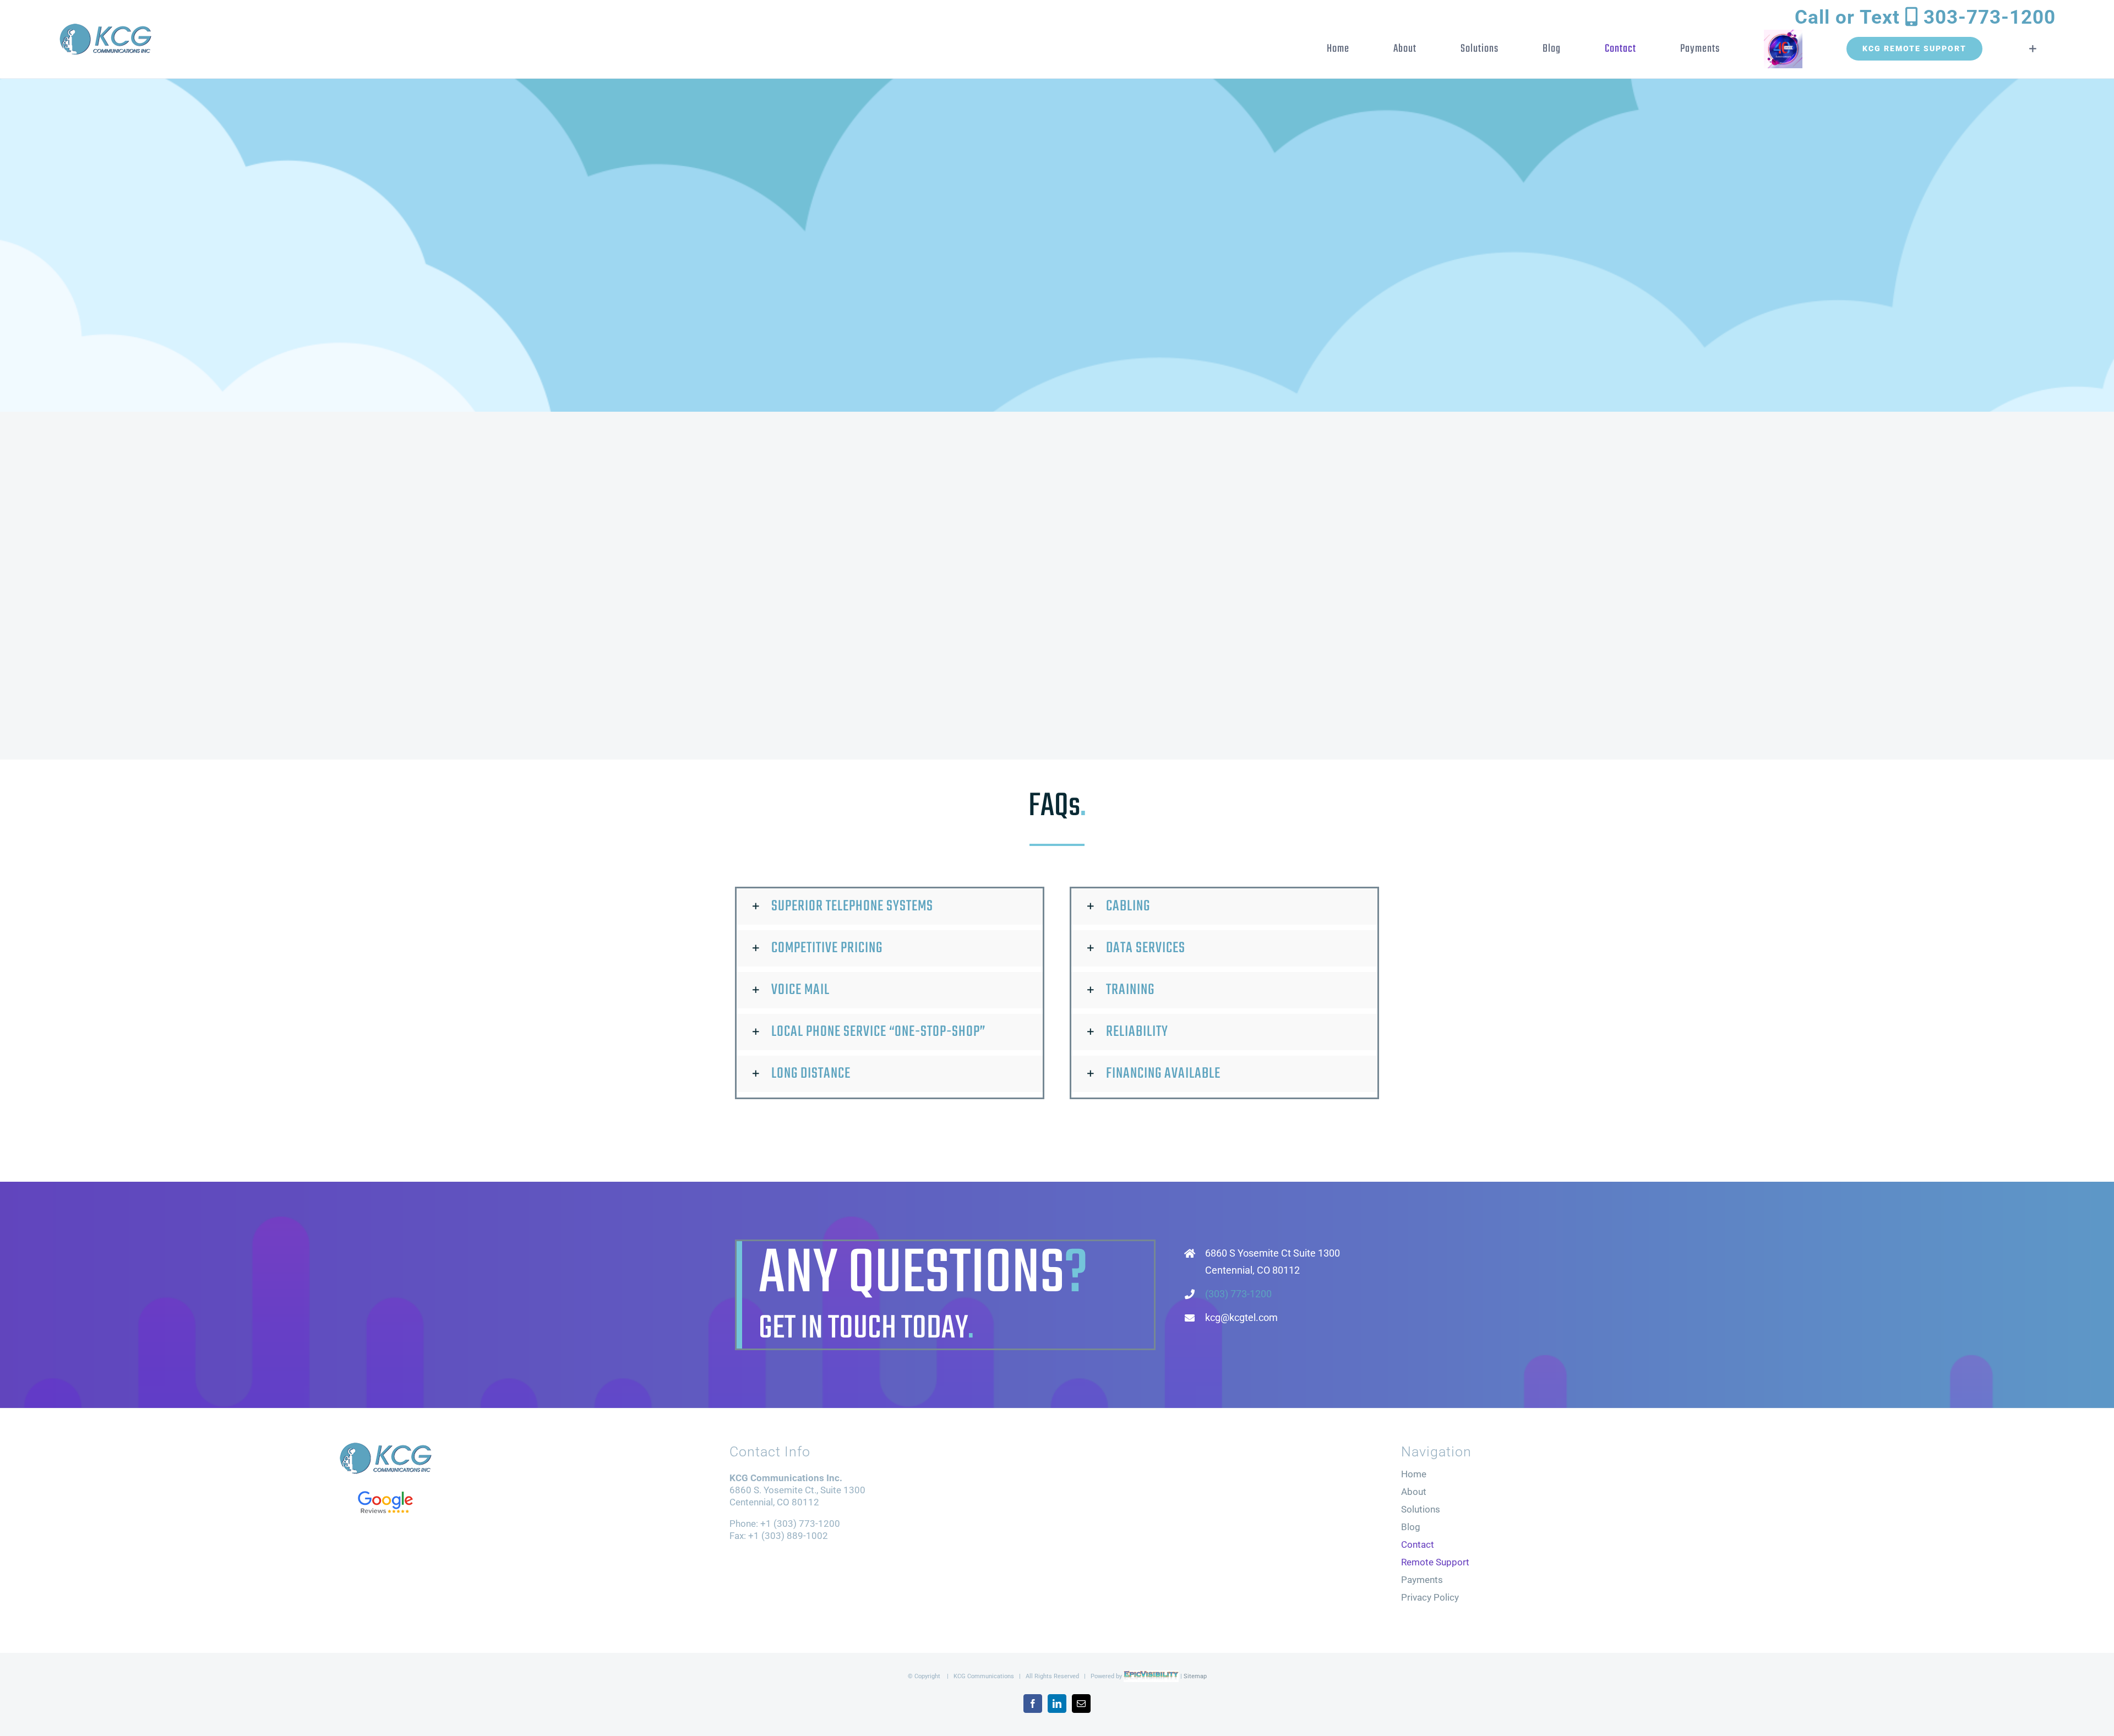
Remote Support (1435, 1562)
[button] (890, 907)
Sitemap (1195, 1676)
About (1414, 1492)
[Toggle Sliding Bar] (2026, 49)
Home (1414, 1474)
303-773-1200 (1925, 17)
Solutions (1421, 1509)
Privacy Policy (1430, 1597)
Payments (1422, 1580)
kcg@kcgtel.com (1241, 1317)
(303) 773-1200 (1238, 1294)
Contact (1418, 1544)
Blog (1411, 1527)
